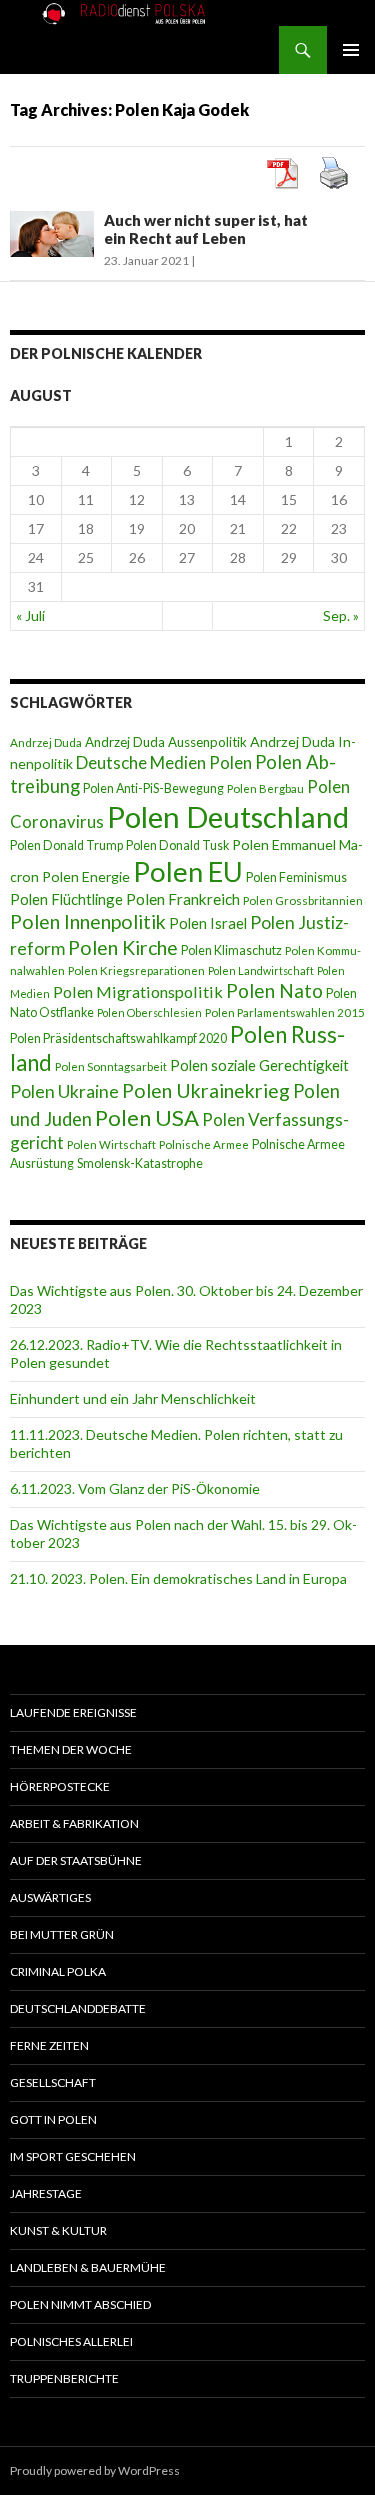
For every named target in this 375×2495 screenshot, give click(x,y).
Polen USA (147, 1117)
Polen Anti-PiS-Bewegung (153, 788)
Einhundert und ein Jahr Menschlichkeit (133, 1398)
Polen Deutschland (228, 816)
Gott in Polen (53, 2119)
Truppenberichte (64, 2378)
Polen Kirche (123, 947)
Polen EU (188, 871)
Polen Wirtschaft (111, 1144)
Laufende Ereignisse (73, 1712)
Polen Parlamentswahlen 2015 (285, 1012)
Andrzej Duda (46, 742)
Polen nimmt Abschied (80, 2304)
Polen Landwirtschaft (261, 970)
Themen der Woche (71, 1749)
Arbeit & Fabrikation (74, 1823)
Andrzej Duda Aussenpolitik (166, 742)
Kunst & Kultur (58, 2230)
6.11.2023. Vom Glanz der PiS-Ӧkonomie (135, 1488)
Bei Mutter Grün (62, 1934)
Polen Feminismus (296, 877)
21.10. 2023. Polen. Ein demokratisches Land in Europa (178, 1578)
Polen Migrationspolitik (138, 991)
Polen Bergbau (265, 788)
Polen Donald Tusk (177, 845)
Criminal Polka (58, 1971)
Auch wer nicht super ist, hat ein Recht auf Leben (206, 229)
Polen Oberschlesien (149, 1012)
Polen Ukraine (64, 1091)
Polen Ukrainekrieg (206, 1090)
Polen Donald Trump (66, 845)
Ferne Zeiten (49, 2045)
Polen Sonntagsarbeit (111, 1066)
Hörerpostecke (60, 1786)
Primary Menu (351, 50)
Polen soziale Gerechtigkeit (259, 1065)
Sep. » (341, 615)
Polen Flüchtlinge (66, 899)
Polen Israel (208, 923)
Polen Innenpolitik (88, 921)
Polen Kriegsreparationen (136, 970)
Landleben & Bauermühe (88, 2267)
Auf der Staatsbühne (76, 1860)
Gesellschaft (53, 2082)
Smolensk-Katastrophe (140, 1163)
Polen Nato (274, 990)
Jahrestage (46, 2193)
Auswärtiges (50, 1897)
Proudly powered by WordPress (95, 2470)
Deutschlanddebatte (78, 2008)
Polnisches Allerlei (71, 2341)
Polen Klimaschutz (231, 950)
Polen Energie (86, 876)
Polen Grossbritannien (303, 900)
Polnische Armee (204, 1144)
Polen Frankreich (183, 899)
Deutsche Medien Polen (164, 762)
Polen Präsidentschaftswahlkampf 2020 (118, 1038)
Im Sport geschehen (73, 2156)
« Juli (30, 615)
